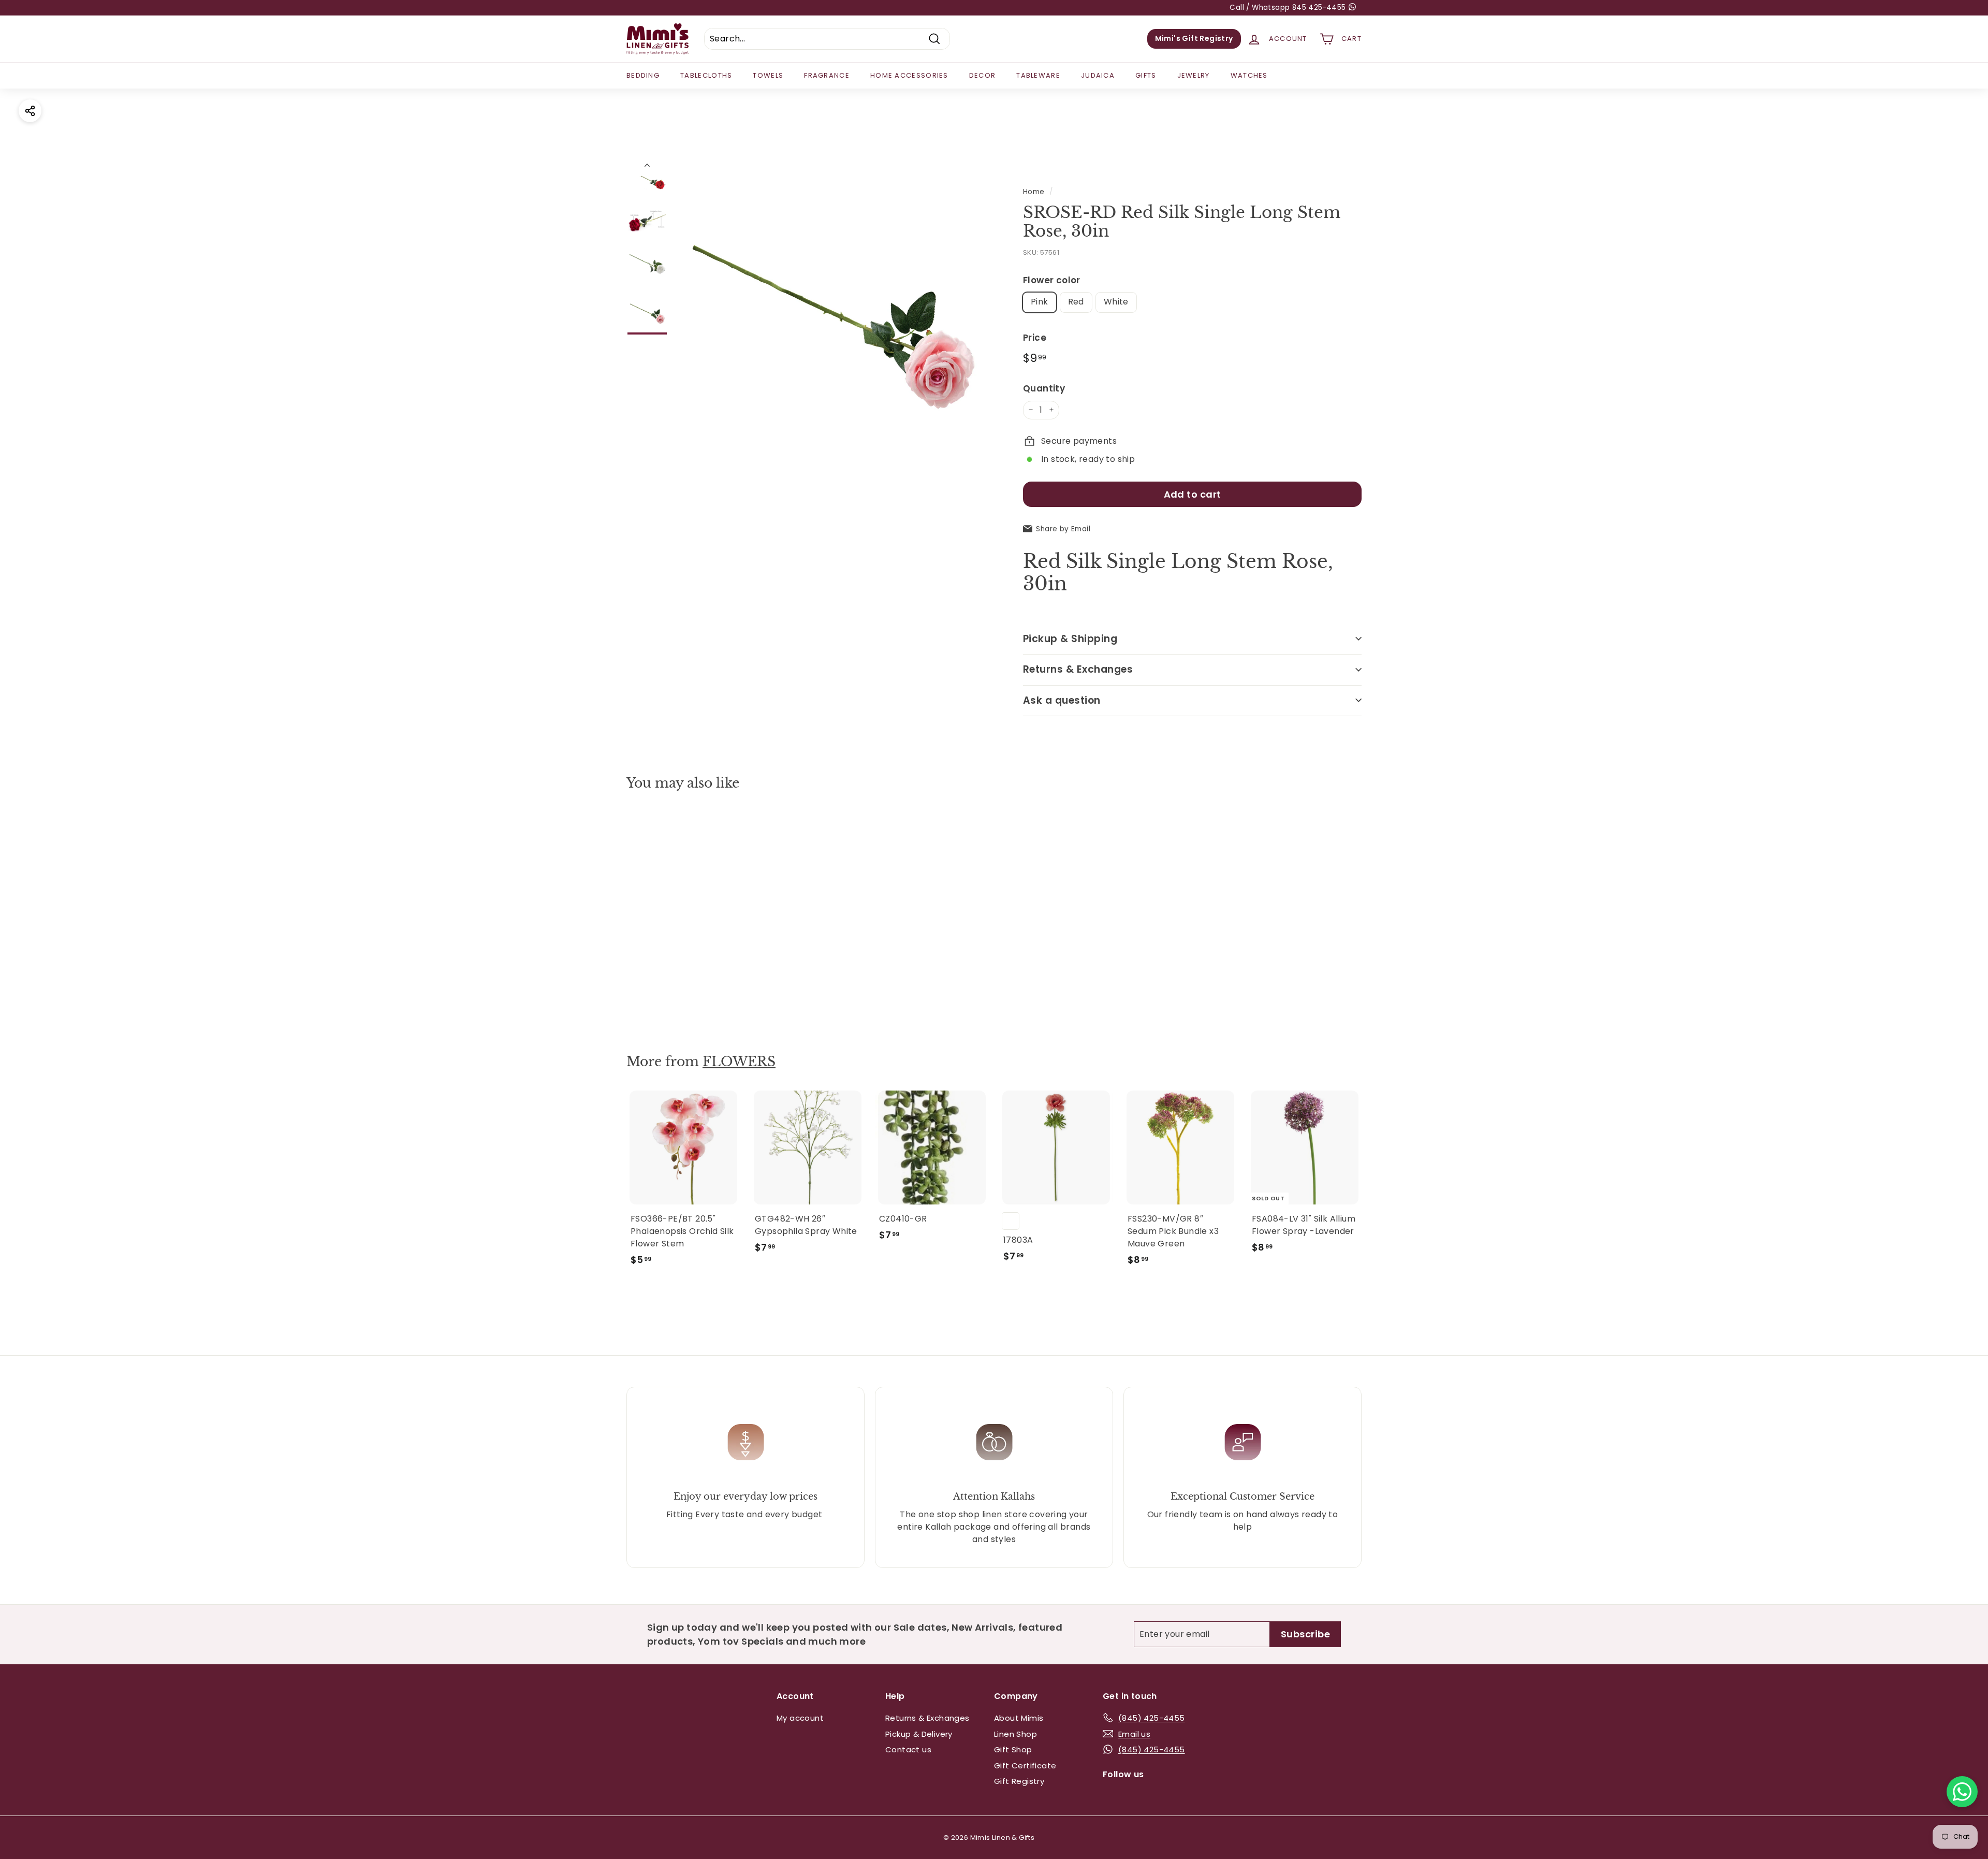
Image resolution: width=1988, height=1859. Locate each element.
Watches (1249, 75)
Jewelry (1194, 75)
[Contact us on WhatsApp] (1962, 1792)
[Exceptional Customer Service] (1242, 1442)
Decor (983, 75)
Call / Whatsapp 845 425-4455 (1289, 8)
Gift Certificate (1025, 1766)
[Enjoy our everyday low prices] (745, 1442)
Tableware (1038, 75)
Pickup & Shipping (1070, 638)
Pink (1040, 302)
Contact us (908, 1749)
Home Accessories (909, 75)
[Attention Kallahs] (994, 1442)
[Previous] (647, 167)
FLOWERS (739, 1062)
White (1116, 302)
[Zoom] (832, 315)
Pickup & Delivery (919, 1734)
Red (1076, 302)
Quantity (1044, 388)
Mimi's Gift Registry (1194, 38)
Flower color (1052, 280)
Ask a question (1062, 700)
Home (1034, 192)
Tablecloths (706, 75)
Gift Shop (1013, 1749)
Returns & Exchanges (1078, 669)
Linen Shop (1015, 1734)
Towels (768, 75)
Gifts (1146, 75)
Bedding (643, 75)
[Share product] (30, 111)
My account (800, 1718)
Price (1035, 337)
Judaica (1098, 75)
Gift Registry (1019, 1781)
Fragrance (827, 75)
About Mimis (1019, 1718)
